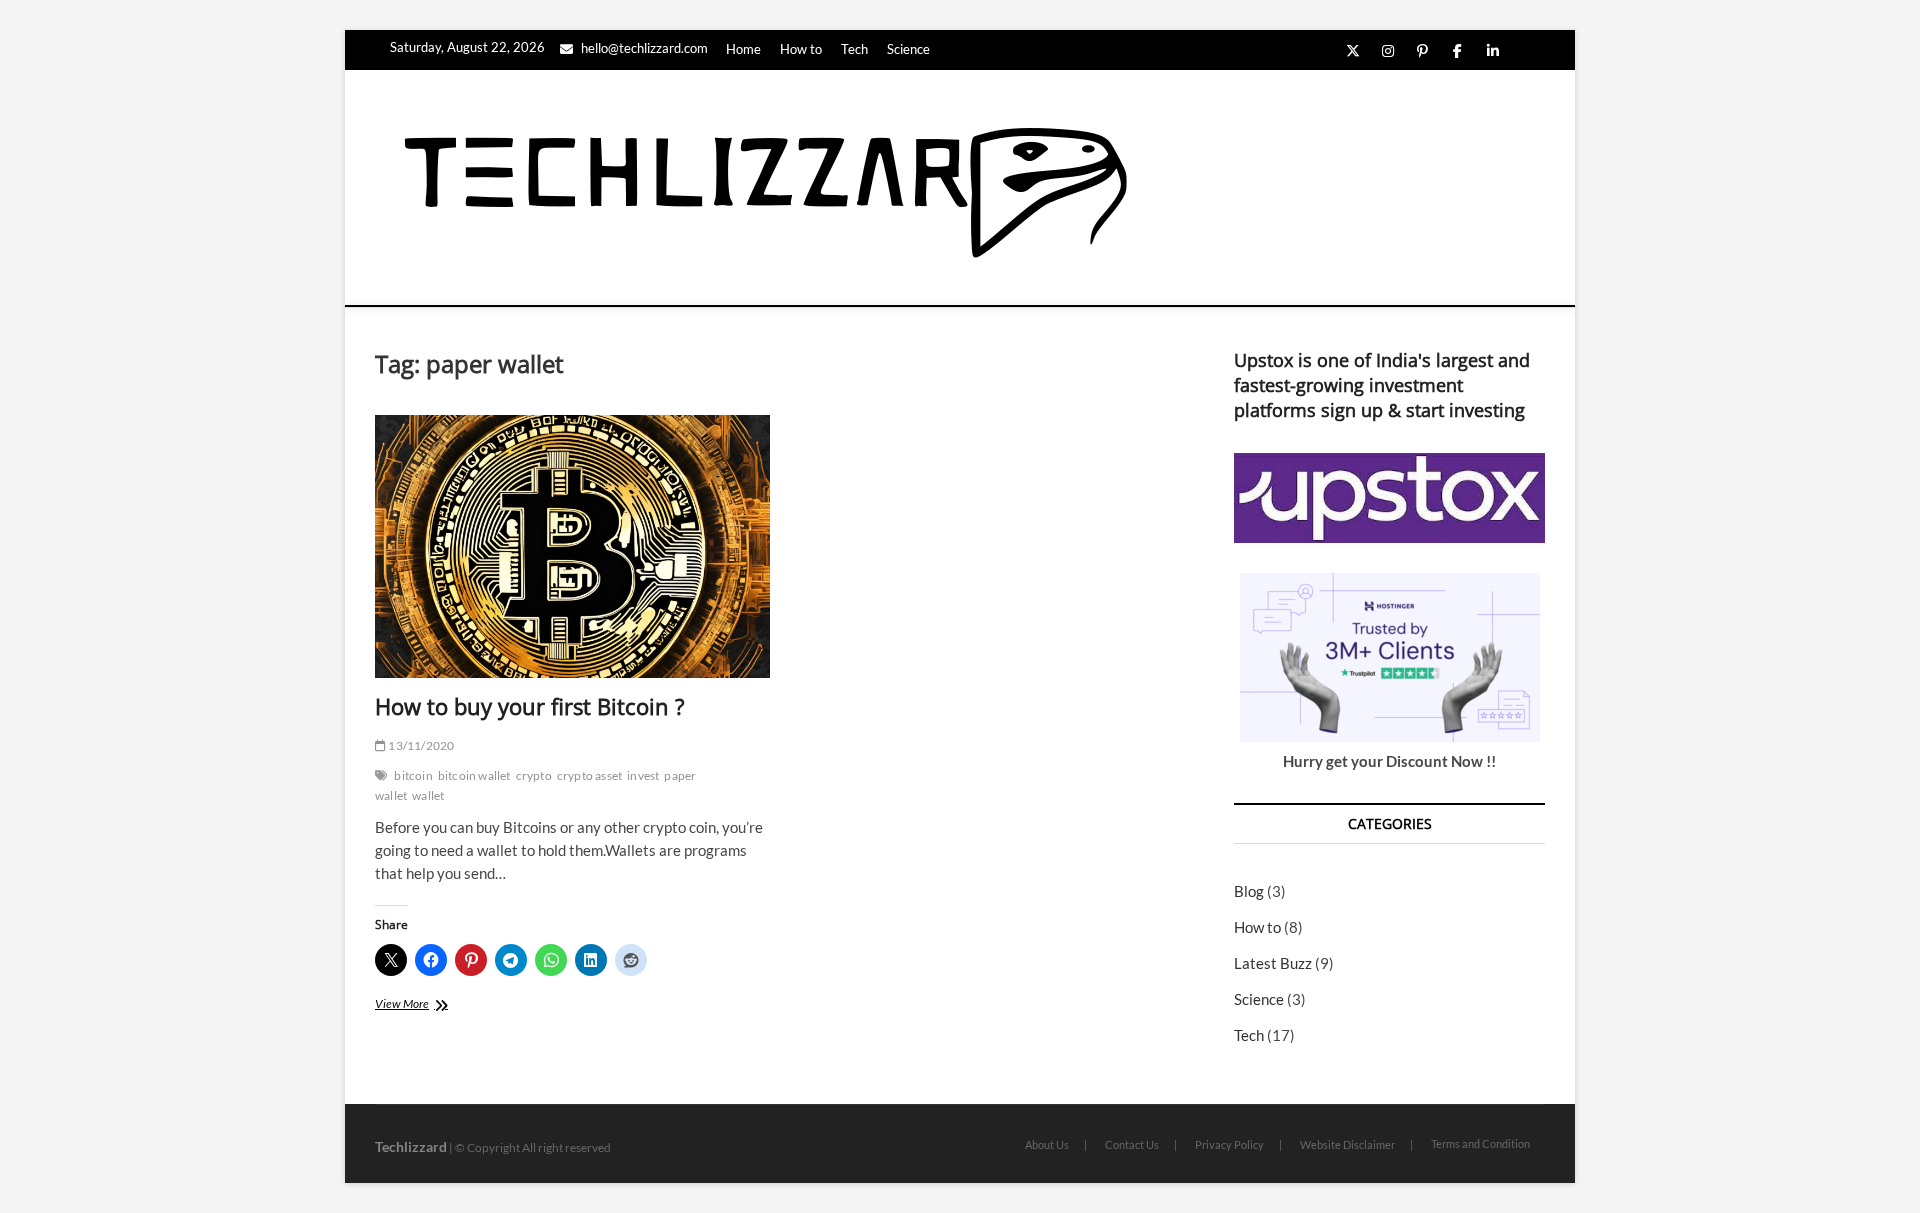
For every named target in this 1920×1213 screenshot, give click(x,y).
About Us (1047, 1144)
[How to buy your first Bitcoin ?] (572, 546)
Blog (1249, 891)
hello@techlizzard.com (643, 48)
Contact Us (1132, 1144)
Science (908, 49)
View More (418, 1005)
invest (643, 775)
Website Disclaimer (1347, 1144)
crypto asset (589, 775)
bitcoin (413, 775)
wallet (428, 795)
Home (743, 49)
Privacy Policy (1229, 1144)
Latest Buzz (1273, 963)
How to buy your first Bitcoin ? (530, 706)
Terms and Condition (1480, 1143)
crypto (534, 775)
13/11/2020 (420, 745)
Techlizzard (411, 1146)
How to (801, 49)
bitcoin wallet (474, 775)
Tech (854, 49)
